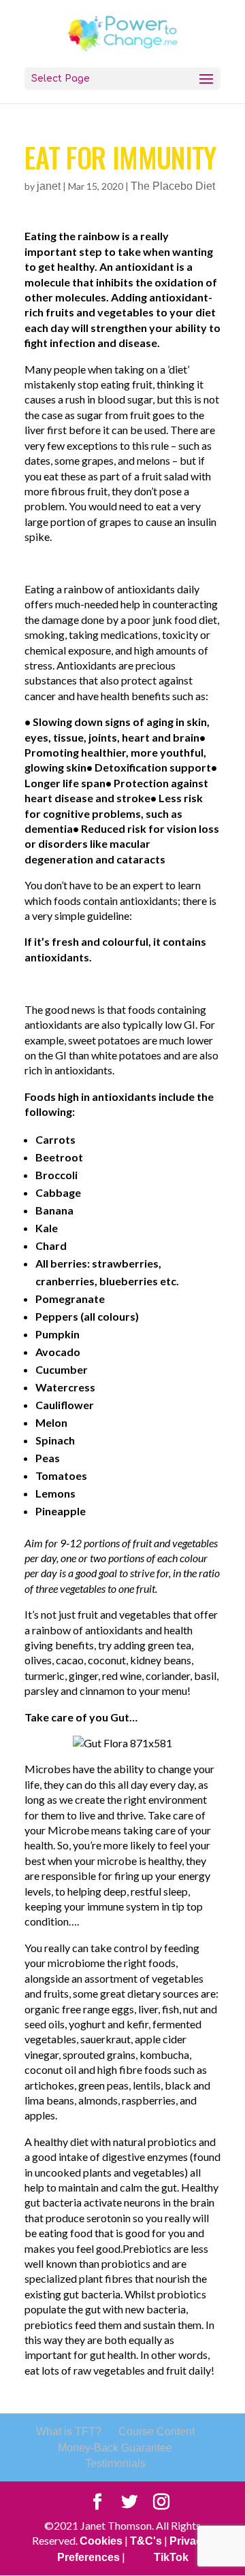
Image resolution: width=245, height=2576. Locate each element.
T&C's (146, 2541)
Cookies (101, 2541)
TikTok (171, 2557)
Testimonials (115, 2463)
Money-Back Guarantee (115, 2448)
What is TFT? (69, 2431)
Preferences (88, 2557)
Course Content (157, 2431)
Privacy (189, 2541)
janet (49, 186)
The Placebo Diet (173, 186)
